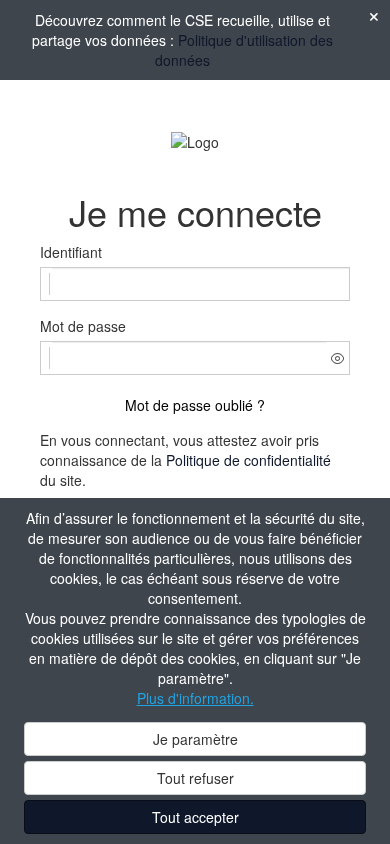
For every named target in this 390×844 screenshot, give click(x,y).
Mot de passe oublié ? (195, 405)
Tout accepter (195, 817)
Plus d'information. (195, 698)
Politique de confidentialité (248, 460)
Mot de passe (83, 326)
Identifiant (71, 252)
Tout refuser (195, 778)
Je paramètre (195, 739)
